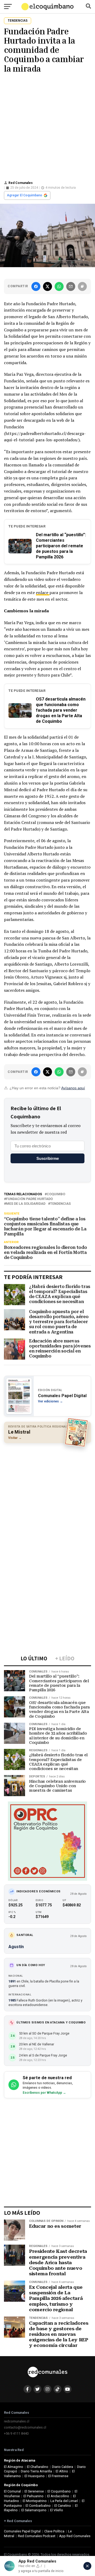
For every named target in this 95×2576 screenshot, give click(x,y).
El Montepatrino (35, 2501)
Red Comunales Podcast (37, 2536)
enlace (43, 592)
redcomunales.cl (17, 2421)
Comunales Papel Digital (22, 2531)
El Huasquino (35, 2476)
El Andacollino (58, 2496)
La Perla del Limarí (64, 2501)
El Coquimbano (59, 2491)
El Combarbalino (38, 2506)
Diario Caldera (63, 2467)
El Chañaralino (38, 2467)
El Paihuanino (34, 2496)
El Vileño (57, 2510)
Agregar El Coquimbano (25, 195)
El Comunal (12, 2491)
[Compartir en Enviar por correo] (71, 286)
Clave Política (54, 2531)
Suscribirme (48, 1158)
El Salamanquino (34, 2510)
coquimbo (56, 1194)
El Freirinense (58, 2476)
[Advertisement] (47, 126)
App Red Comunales (75, 2536)
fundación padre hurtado (29, 1199)
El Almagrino (14, 2467)
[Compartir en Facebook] (36, 286)
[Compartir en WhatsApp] (59, 286)
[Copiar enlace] (82, 286)
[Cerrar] (87, 2566)
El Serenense (34, 2491)
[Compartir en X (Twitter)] (47, 286)
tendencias (60, 1204)
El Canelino (63, 2506)
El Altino (62, 2471)
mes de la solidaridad (26, 1204)
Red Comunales (21, 183)
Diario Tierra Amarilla (36, 2471)
